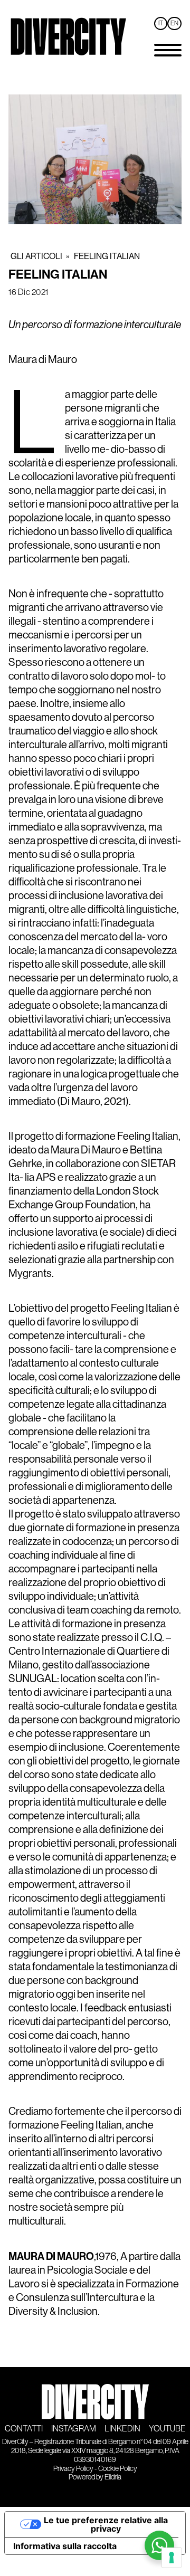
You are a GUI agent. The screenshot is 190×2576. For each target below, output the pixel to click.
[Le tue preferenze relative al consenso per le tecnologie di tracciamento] (172, 2558)
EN (174, 23)
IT (161, 23)
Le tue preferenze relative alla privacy (106, 2524)
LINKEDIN (122, 2429)
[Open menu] (168, 50)
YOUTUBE (167, 2429)
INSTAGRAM (74, 2429)
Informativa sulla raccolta (65, 2546)
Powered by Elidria (95, 2477)
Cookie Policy (118, 2468)
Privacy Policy (73, 2468)
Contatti (24, 2429)
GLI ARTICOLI (36, 256)
